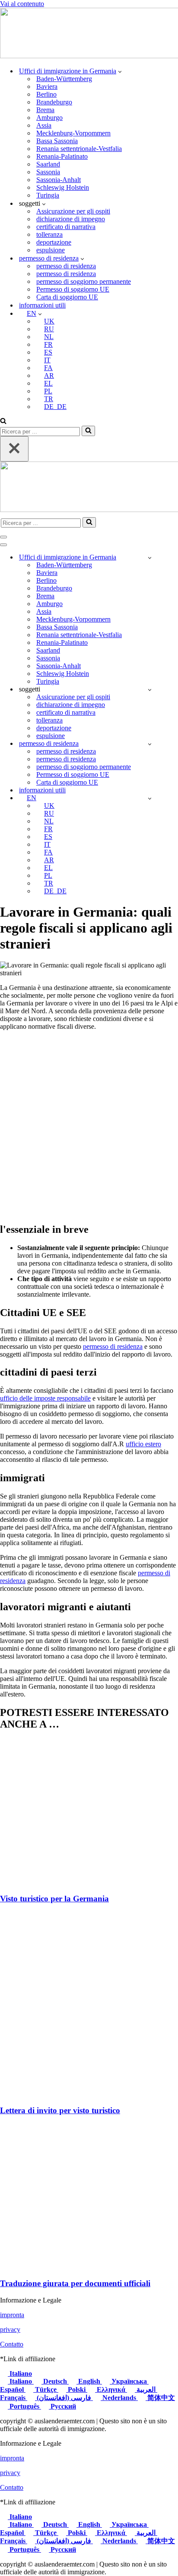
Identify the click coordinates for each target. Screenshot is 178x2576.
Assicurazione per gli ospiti (73, 211)
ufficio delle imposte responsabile (45, 1398)
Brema (45, 110)
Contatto (12, 2344)
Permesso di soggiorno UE (73, 289)
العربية (146, 2389)
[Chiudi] (14, 449)
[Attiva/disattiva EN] (150, 798)
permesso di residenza (66, 266)
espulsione (51, 250)
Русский (62, 2406)
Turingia (48, 195)
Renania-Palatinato (62, 156)
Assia (44, 125)
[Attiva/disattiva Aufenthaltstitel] (150, 744)
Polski (77, 2389)
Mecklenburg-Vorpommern (73, 133)
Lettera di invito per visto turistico (60, 2110)
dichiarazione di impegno (71, 219)
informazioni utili (42, 305)
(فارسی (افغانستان (64, 2398)
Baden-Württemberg (64, 79)
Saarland (48, 164)
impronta (12, 2315)
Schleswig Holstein (63, 187)
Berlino (46, 94)
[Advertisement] (89, 1126)
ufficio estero (143, 1444)
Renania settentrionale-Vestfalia (79, 149)
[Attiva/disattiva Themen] (150, 690)
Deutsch (55, 2381)
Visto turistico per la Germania (54, 1899)
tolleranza (49, 234)
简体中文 (160, 2398)
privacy (10, 2329)
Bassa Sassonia (57, 141)
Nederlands (119, 2398)
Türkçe (46, 2389)
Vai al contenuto (22, 4)
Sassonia (48, 172)
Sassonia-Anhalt (59, 180)
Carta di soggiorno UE (67, 297)
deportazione (54, 242)
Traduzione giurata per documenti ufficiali (75, 2283)
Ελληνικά (111, 2389)
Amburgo (49, 118)
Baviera (47, 86)
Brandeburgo (54, 102)
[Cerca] (3, 422)
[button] (120, 71)
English (89, 2381)
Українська (129, 2381)
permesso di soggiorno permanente (84, 281)
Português (24, 2406)
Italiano (20, 2373)
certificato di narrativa (66, 227)
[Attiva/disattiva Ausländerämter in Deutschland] (150, 558)
